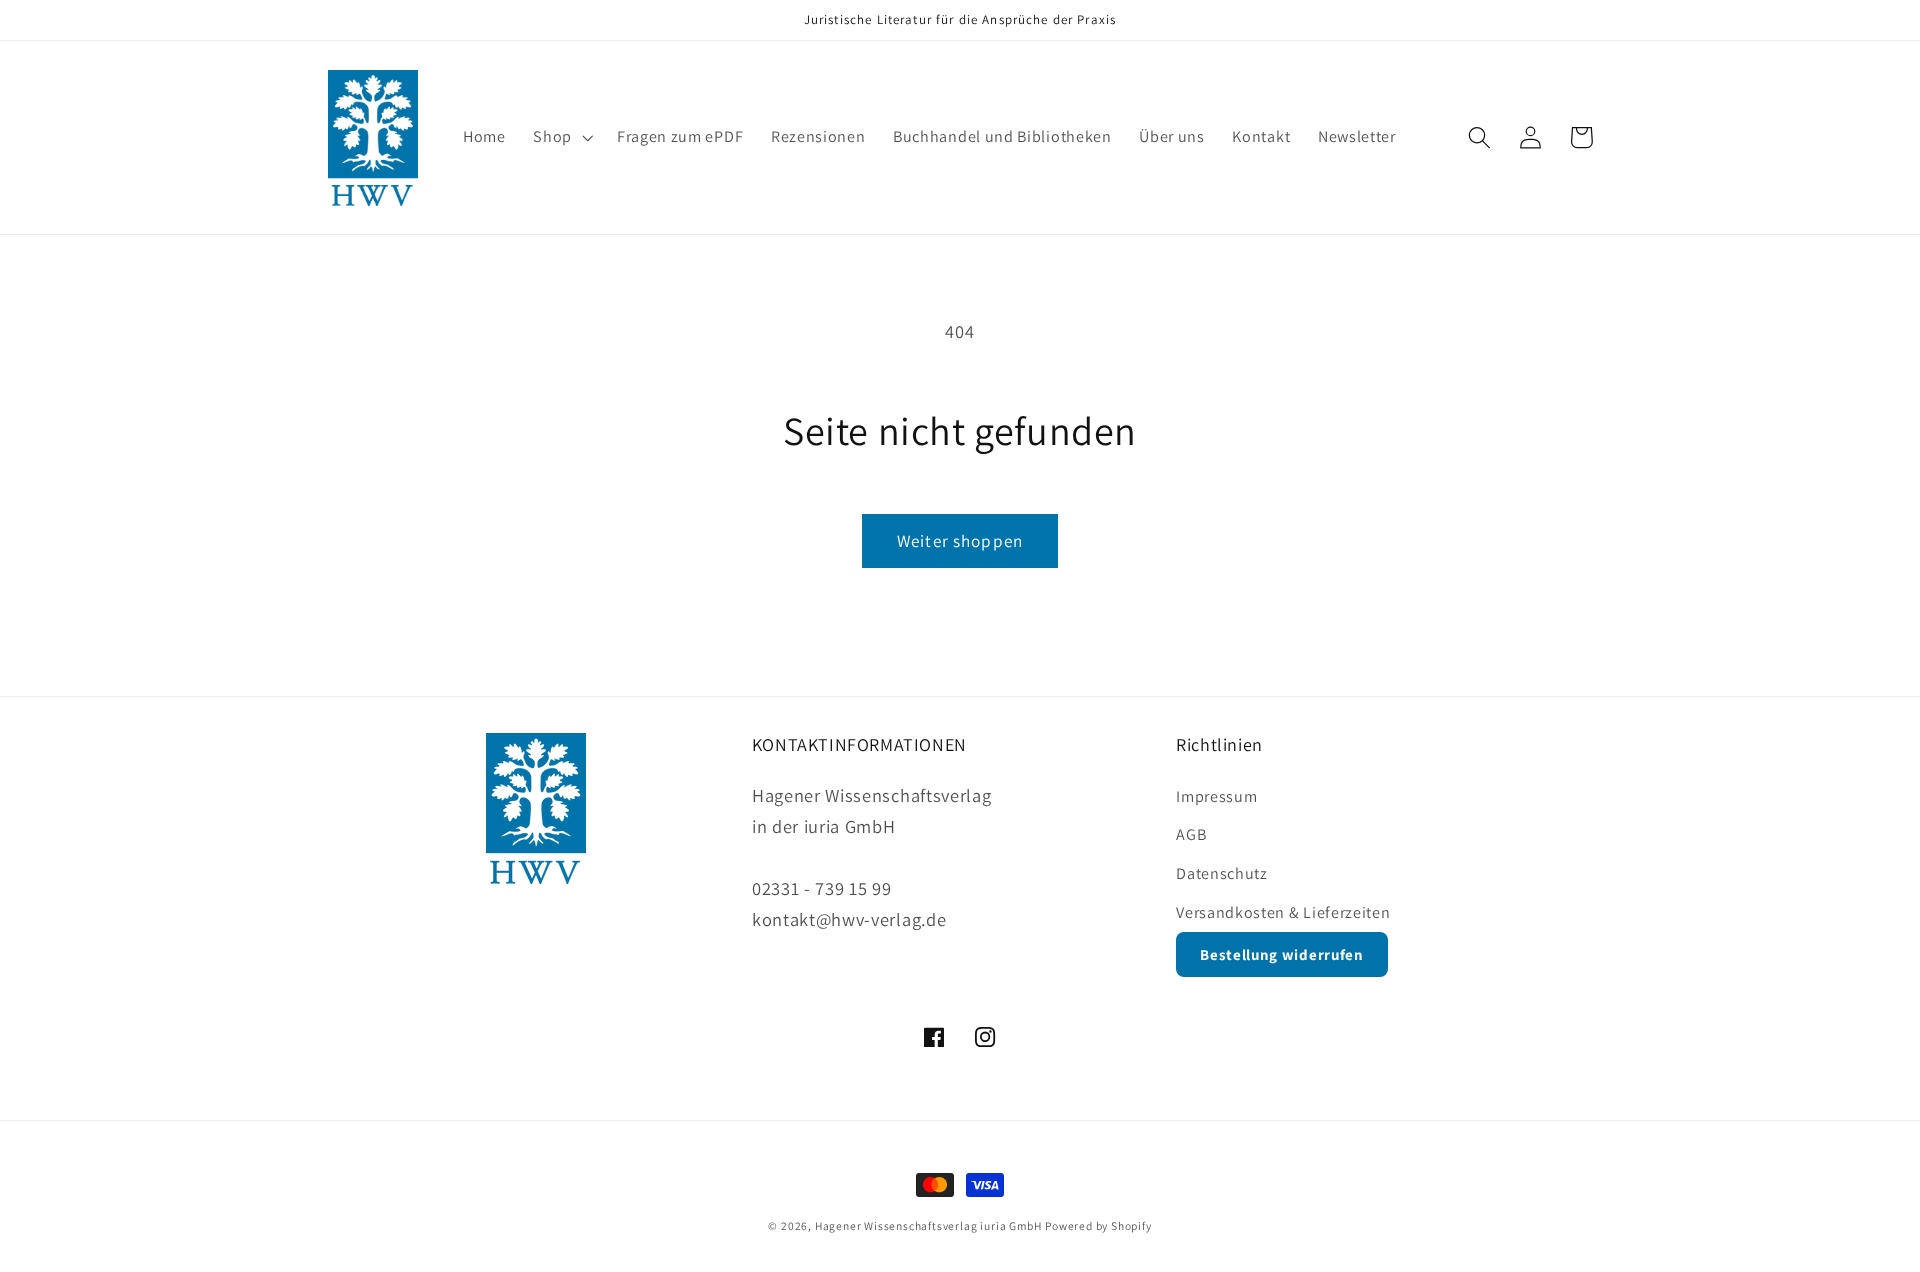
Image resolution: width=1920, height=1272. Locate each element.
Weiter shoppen (960, 540)
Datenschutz (1222, 873)
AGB (1191, 834)
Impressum (1216, 796)
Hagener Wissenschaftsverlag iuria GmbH (928, 1225)
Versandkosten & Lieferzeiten (1283, 912)
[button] (561, 138)
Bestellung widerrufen (1282, 954)
